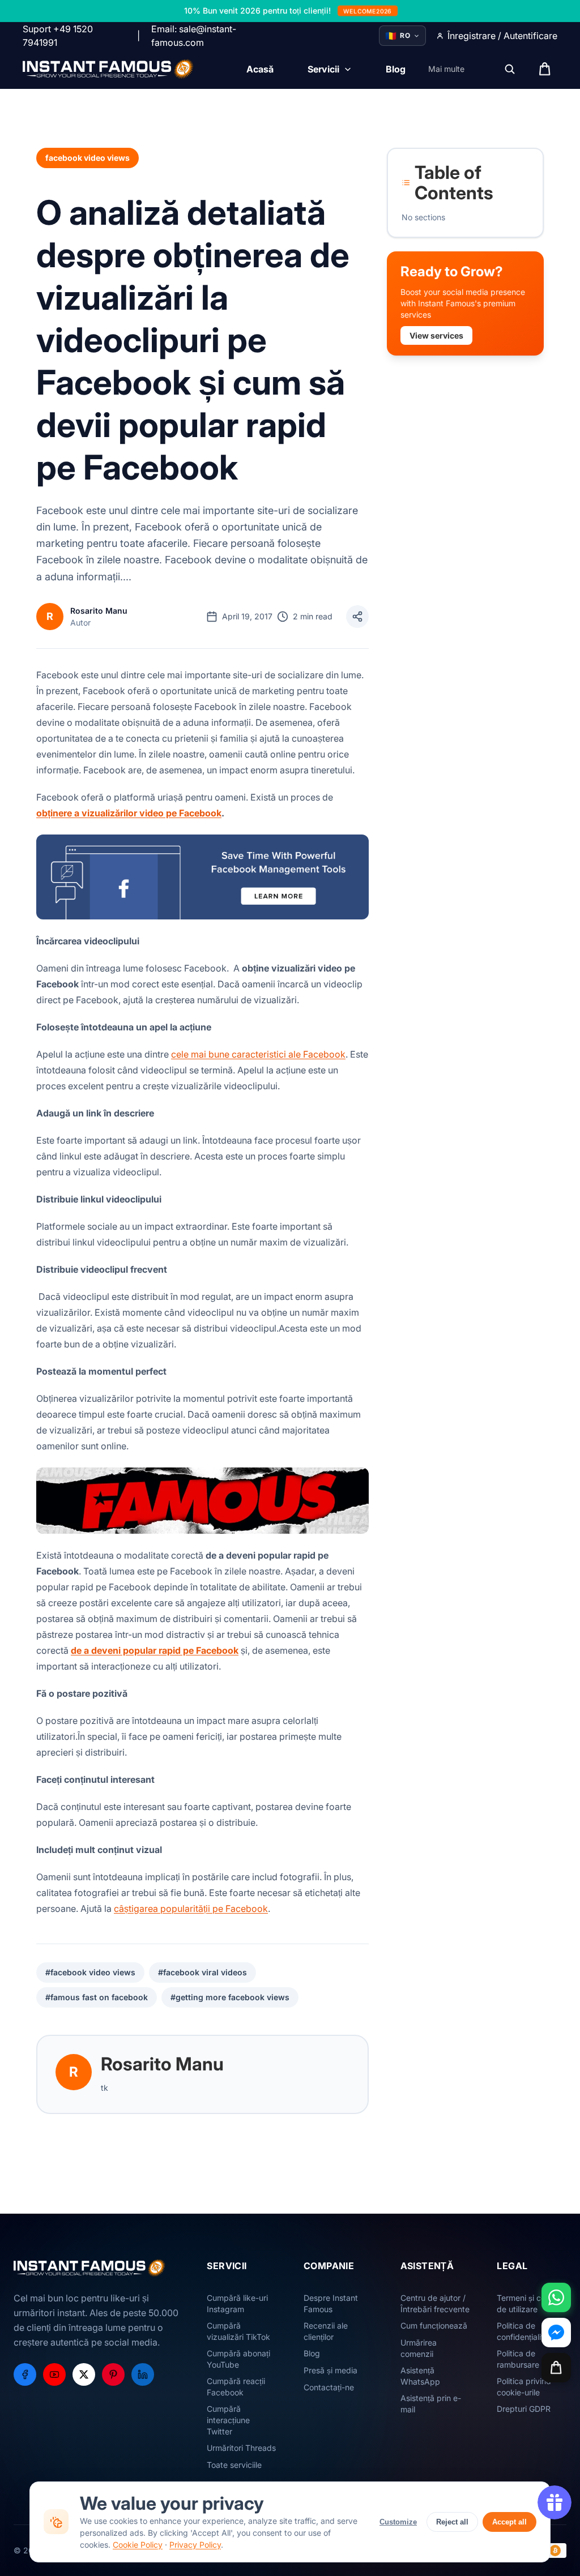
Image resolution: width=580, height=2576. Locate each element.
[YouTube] (54, 2374)
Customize (398, 2522)
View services (436, 335)
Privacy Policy (195, 2545)
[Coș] (556, 2368)
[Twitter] (84, 2374)
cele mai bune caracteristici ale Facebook (258, 1054)
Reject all (452, 2522)
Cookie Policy (138, 2545)
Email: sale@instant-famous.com (194, 36)
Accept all (509, 2522)
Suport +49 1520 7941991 (58, 36)
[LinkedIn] (143, 2374)
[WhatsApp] (556, 2297)
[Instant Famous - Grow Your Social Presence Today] (108, 69)
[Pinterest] (113, 2374)
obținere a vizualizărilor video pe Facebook (129, 813)
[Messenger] (556, 2333)
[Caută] (510, 69)
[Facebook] (25, 2374)
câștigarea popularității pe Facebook (191, 1909)
